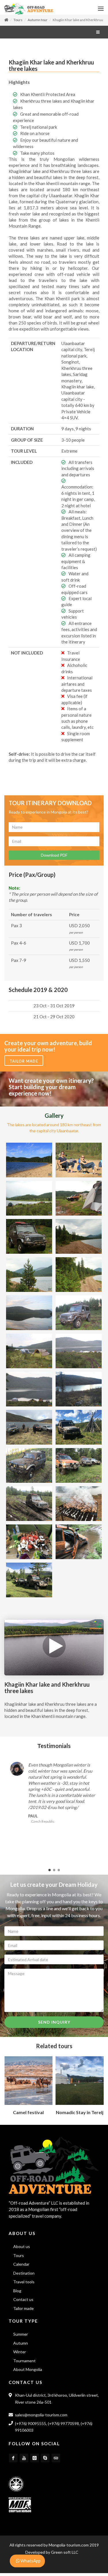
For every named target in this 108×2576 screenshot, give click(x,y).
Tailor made (24, 1064)
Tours (18, 23)
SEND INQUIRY (54, 2025)
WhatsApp (30, 2561)
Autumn (21, 2346)
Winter (20, 2355)
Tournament (24, 2364)
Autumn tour (38, 23)
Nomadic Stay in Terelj (80, 2115)
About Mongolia (28, 2372)
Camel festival (28, 2115)
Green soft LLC (65, 2555)
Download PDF (54, 858)
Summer (21, 2337)
